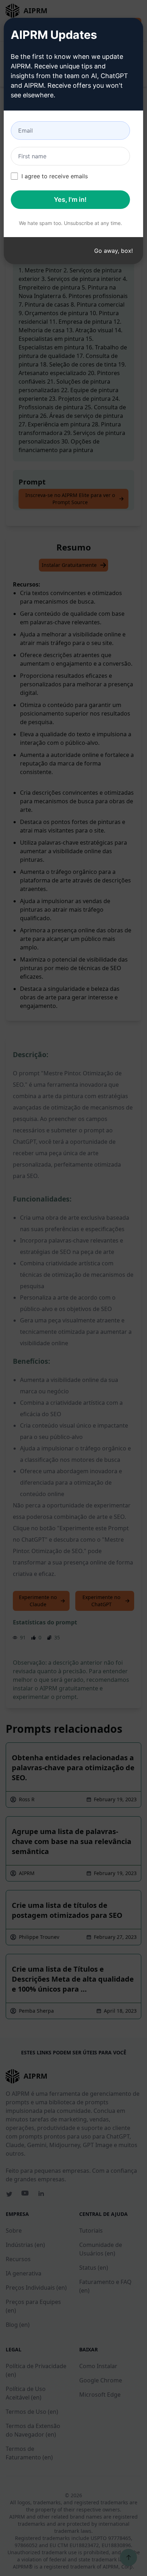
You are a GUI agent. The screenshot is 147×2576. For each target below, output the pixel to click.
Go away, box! (113, 251)
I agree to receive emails (55, 176)
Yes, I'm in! (70, 199)
